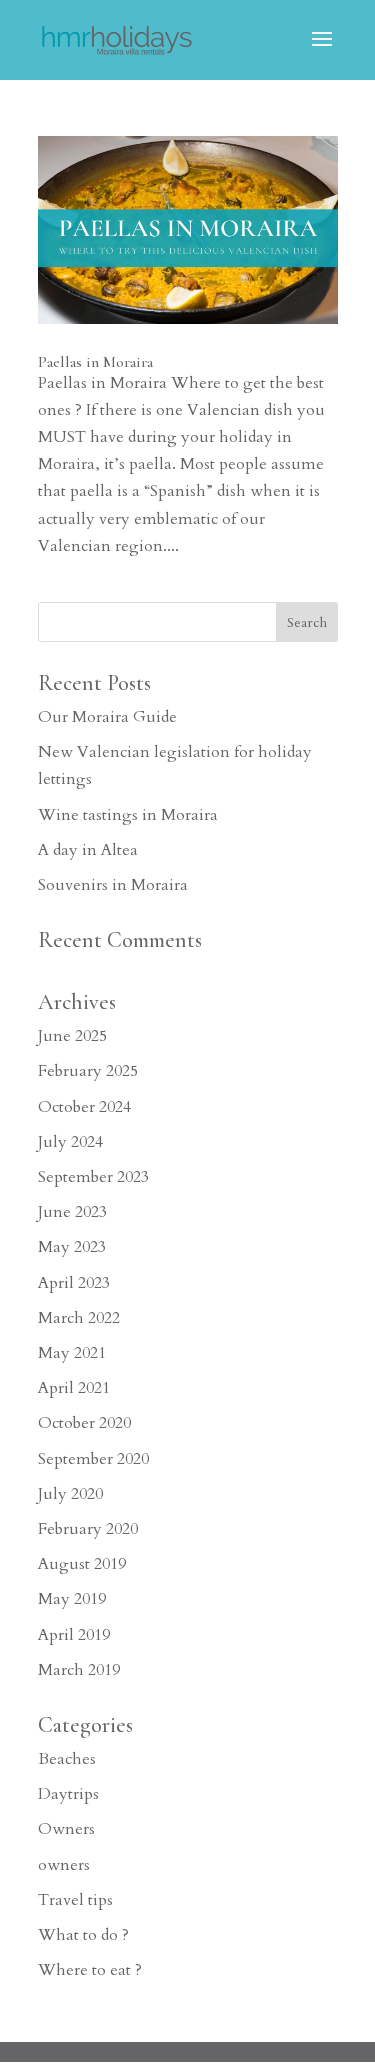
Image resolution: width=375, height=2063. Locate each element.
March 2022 (79, 1318)
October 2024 (84, 1107)
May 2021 (72, 1353)
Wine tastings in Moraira (128, 815)
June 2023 (72, 1212)
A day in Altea (88, 850)
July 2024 (70, 1142)
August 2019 (82, 1564)
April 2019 (74, 1635)
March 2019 (79, 1670)
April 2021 (74, 1388)
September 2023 (93, 1177)
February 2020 (88, 1529)
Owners (66, 1829)
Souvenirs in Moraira (113, 885)
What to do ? (83, 1935)
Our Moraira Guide (107, 717)
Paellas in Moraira (95, 362)
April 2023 (74, 1283)
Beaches (67, 1759)
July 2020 (70, 1494)
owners (64, 1865)
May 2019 (72, 1599)
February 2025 (88, 1071)
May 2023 (72, 1247)
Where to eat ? (90, 1970)
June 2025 (72, 1036)
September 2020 (93, 1459)
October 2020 (84, 1423)
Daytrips (68, 1794)
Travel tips (75, 1900)
